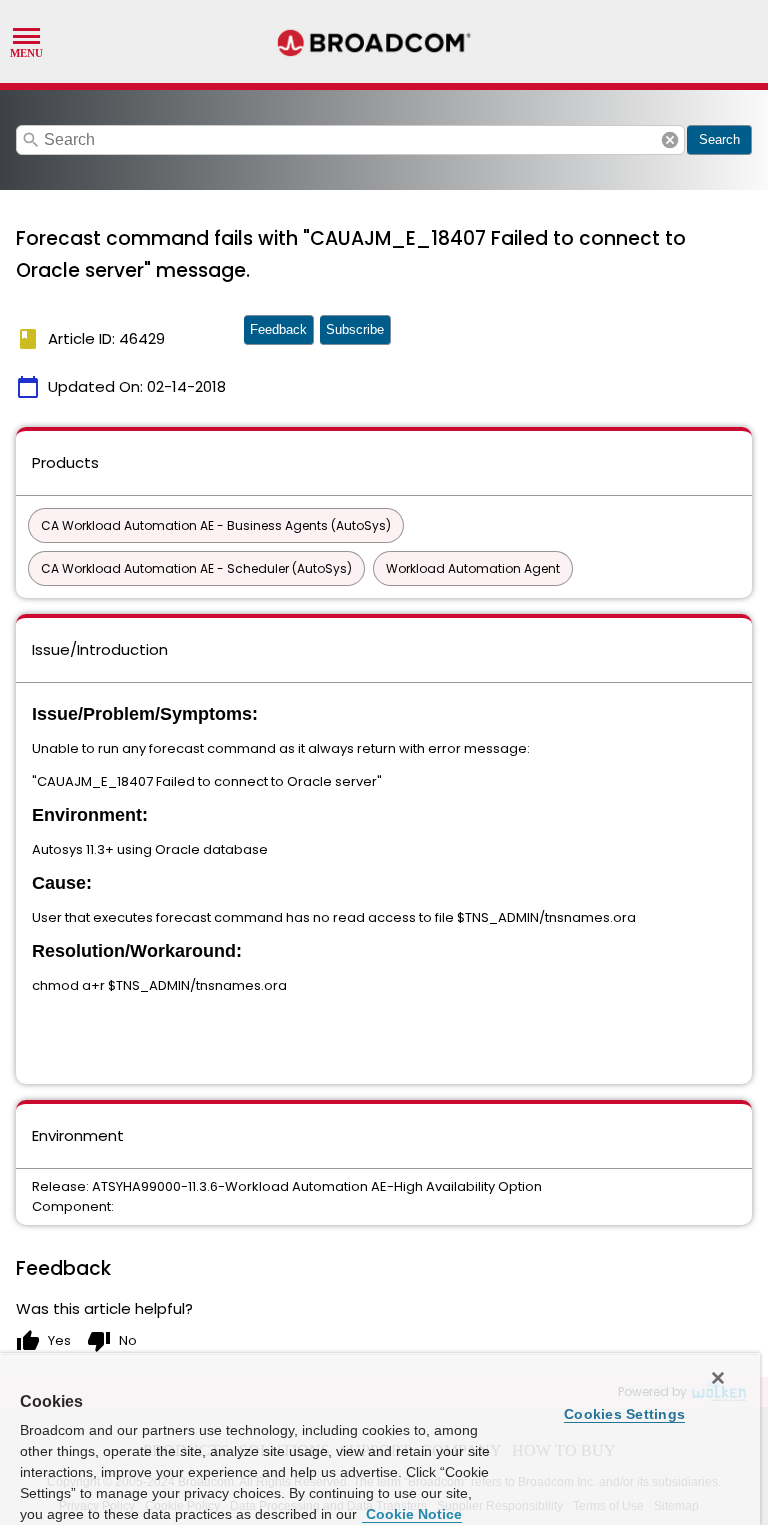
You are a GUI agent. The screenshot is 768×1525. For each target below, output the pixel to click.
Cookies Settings (624, 1414)
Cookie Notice (412, 1514)
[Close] (718, 1378)
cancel (670, 140)
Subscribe (355, 329)
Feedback (278, 329)
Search (719, 139)
